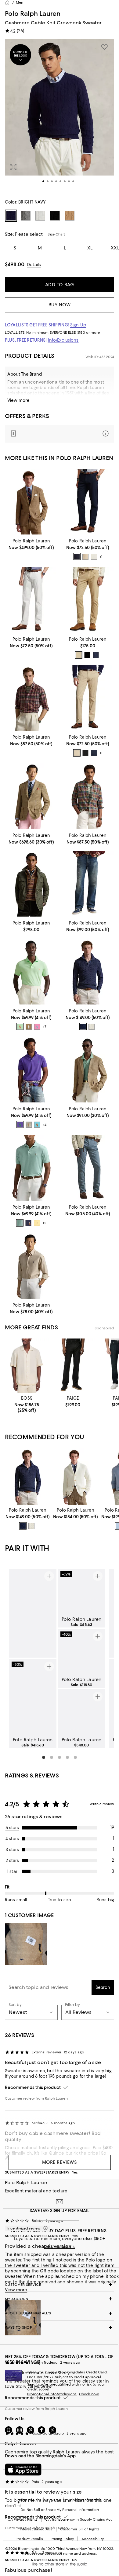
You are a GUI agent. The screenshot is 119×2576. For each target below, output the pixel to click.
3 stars (12, 1850)
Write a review (102, 1804)
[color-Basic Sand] (94, 557)
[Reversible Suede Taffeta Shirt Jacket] (31, 884)
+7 (45, 1027)
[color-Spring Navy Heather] (28, 1223)
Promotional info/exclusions (52, 2394)
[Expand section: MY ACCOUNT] (60, 2299)
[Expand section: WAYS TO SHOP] (60, 2327)
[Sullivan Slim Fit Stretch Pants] (88, 1168)
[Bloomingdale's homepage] (7, 2)
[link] (31, 544)
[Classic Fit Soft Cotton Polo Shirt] (31, 1168)
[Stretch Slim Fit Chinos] (88, 698)
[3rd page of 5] (60, 1757)
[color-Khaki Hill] (79, 655)
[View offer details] (60, 434)
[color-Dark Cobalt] (83, 1027)
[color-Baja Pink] (37, 1027)
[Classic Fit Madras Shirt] (88, 796)
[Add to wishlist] (104, 47)
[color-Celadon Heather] (20, 1223)
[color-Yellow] (37, 1223)
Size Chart (56, 234)
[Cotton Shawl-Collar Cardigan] (76, 1476)
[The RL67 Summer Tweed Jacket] (31, 796)
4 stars (12, 1839)
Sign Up (78, 325)
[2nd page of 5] (52, 1757)
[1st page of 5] (44, 1757)
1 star (12, 1871)
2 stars (12, 1861)
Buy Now (60, 305)
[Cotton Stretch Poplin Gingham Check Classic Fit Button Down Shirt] (31, 1266)
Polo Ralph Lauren (33, 14)
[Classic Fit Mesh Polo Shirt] (31, 971)
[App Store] (23, 2470)
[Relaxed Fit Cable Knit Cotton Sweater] (88, 971)
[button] (60, 116)
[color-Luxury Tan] (29, 1027)
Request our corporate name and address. (59, 2553)
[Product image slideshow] (60, 116)
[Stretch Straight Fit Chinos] (88, 502)
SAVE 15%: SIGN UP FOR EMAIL (60, 2211)
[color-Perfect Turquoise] (37, 1125)
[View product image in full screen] (13, 167)
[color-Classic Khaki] (85, 557)
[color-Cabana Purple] (20, 1125)
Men (20, 2)
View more (18, 400)
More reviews (60, 2162)
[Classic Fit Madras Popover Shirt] (31, 698)
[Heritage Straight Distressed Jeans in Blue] (88, 884)
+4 (45, 1125)
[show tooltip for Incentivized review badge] (44, 2228)
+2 (44, 1223)
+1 (101, 557)
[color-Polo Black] (87, 655)
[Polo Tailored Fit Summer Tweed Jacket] (31, 502)
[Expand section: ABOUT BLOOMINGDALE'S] (60, 2313)
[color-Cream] (29, 1125)
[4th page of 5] (67, 1757)
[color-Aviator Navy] (77, 557)
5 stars (12, 1828)
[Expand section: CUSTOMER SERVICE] (60, 2285)
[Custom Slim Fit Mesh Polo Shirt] (31, 1070)
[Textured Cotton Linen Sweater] (88, 1070)
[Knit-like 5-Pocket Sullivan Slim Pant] (88, 600)
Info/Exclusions (63, 340)
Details (34, 265)
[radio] (77, 557)
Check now (89, 2394)
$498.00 (15, 264)
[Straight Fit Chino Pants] (31, 600)
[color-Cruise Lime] (20, 1027)
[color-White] (92, 1027)
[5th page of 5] (75, 1757)
